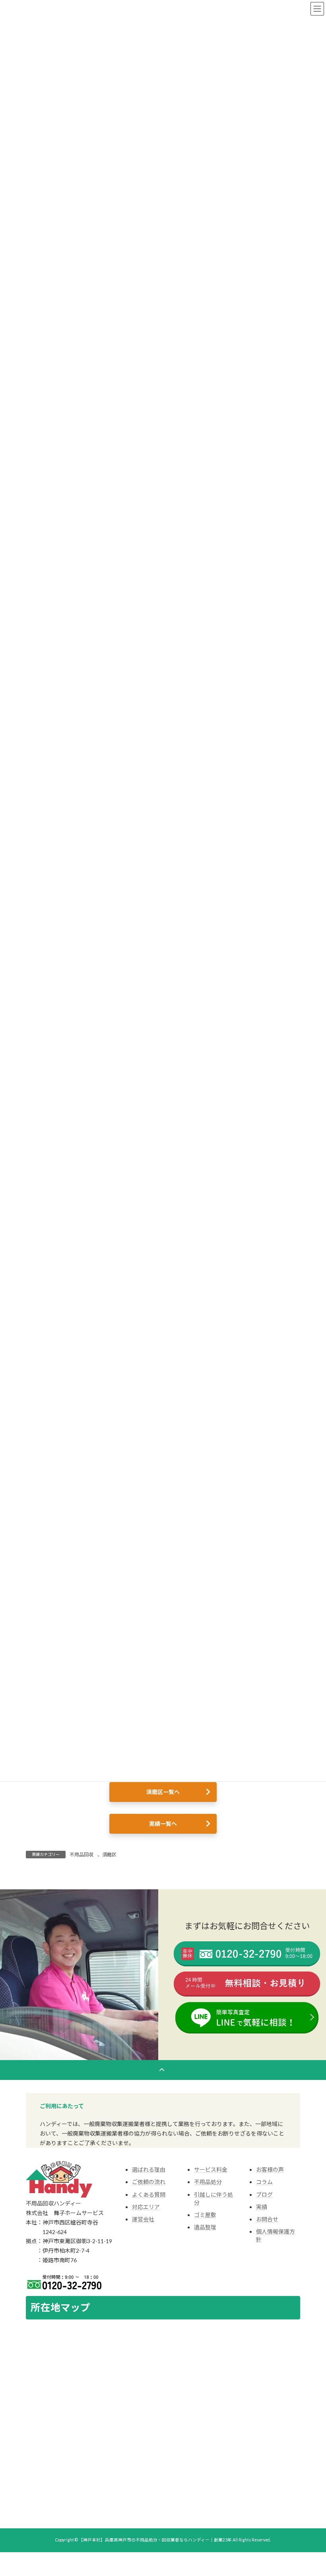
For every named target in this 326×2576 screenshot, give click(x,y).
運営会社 (143, 2219)
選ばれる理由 (149, 2170)
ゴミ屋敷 (205, 2215)
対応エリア (146, 2207)
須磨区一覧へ (163, 1792)
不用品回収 (81, 1855)
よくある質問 (149, 2195)
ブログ (264, 2195)
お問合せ (267, 2219)
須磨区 (109, 1855)
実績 (262, 2207)
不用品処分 (208, 2182)
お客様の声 (270, 2170)
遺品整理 (205, 2227)
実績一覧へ (163, 1824)
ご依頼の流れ (149, 2182)
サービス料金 (211, 2170)
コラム (264, 2182)
